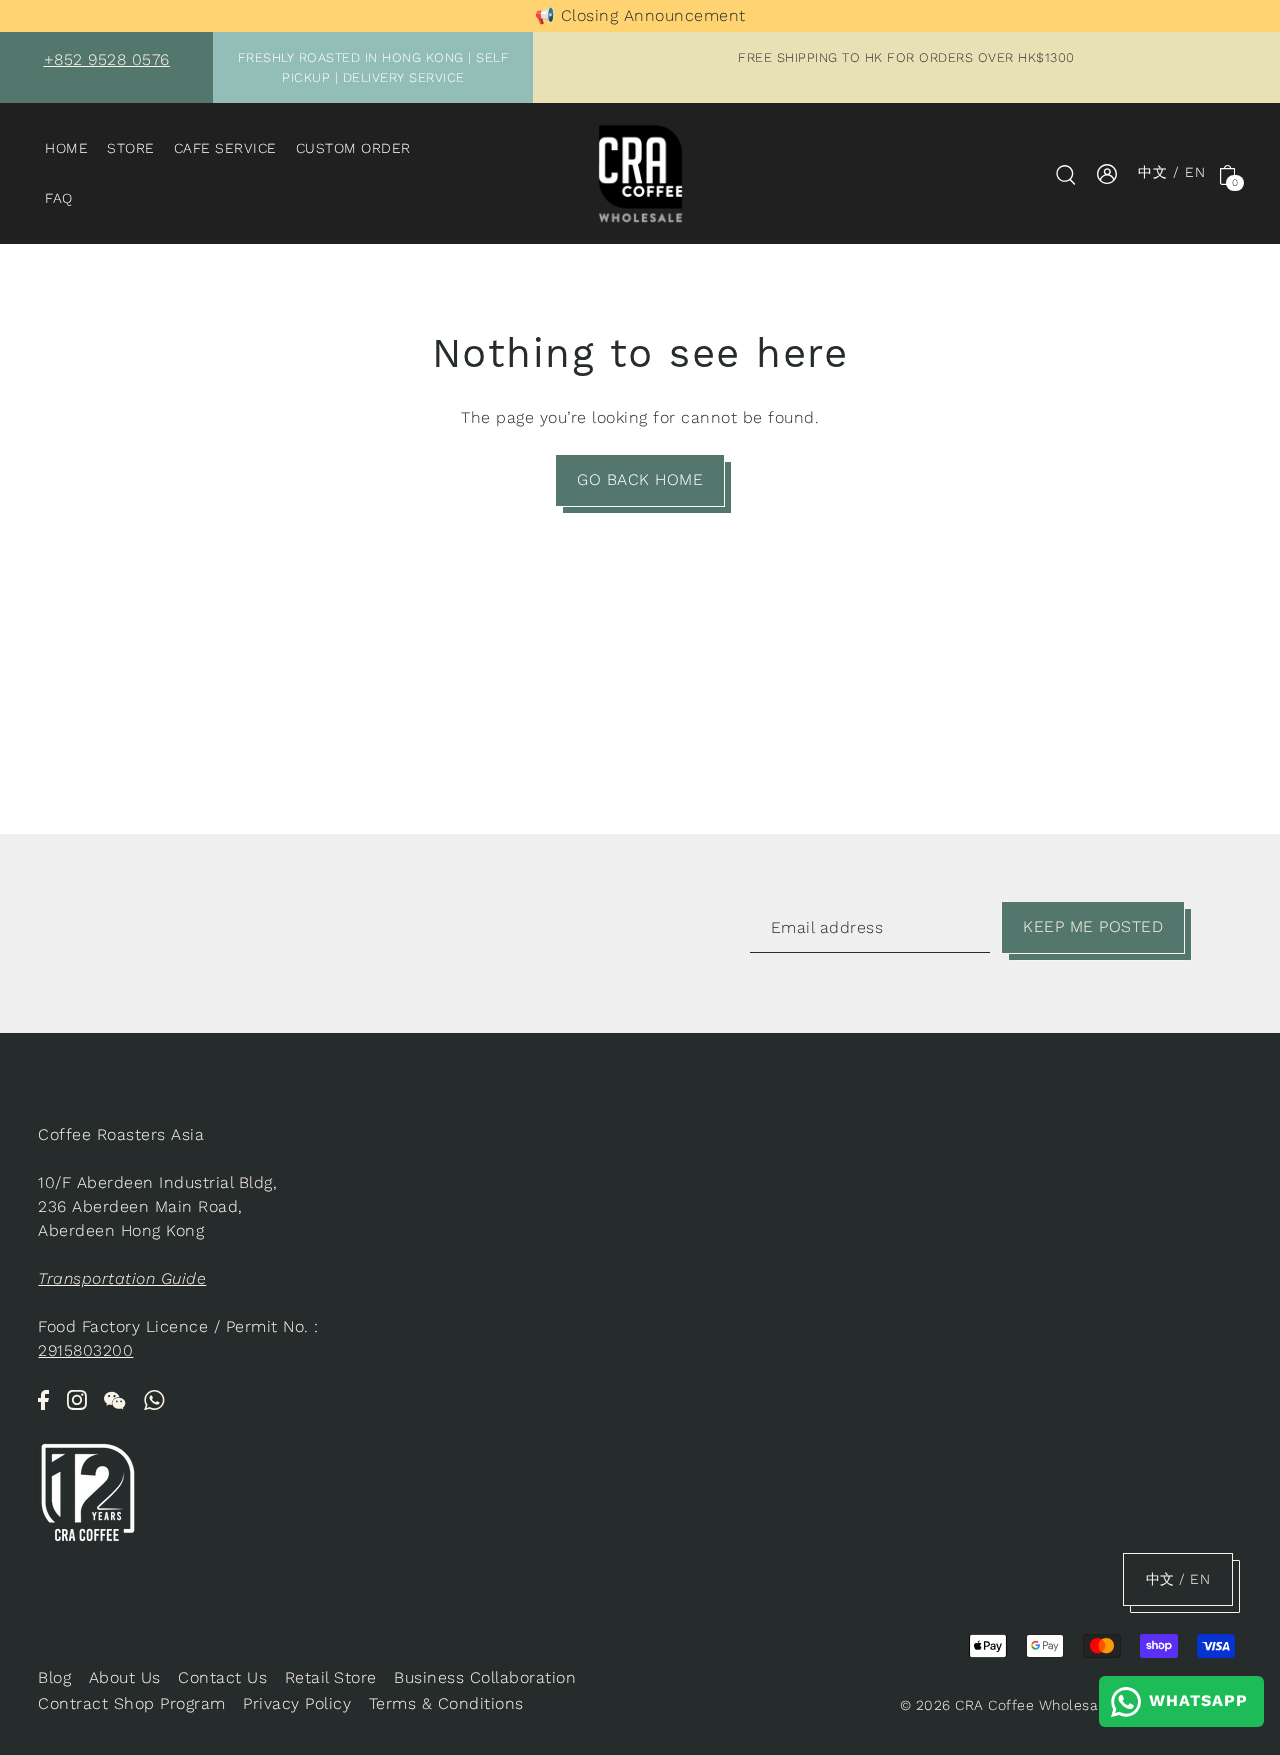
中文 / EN (1172, 173)
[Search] (1066, 174)
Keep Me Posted (1093, 926)
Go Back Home (640, 479)
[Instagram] (77, 1399)
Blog (54, 1677)
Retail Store (331, 1677)
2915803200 (85, 1350)
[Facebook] (43, 1399)
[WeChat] (115, 1399)
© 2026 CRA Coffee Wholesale (1006, 1705)
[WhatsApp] (155, 1399)
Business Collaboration (485, 1677)
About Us (125, 1677)
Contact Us (222, 1677)
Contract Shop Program (132, 1703)
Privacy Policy (297, 1703)
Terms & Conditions (446, 1703)
